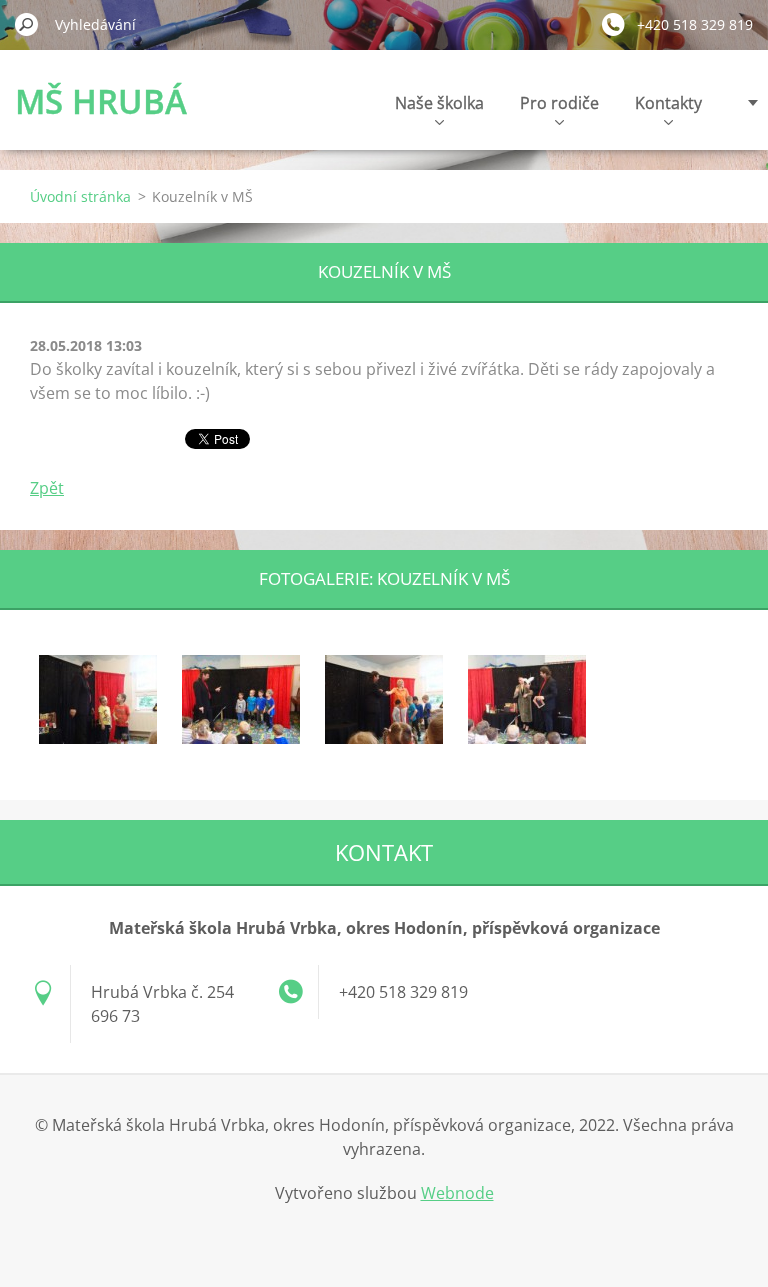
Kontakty (668, 103)
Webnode (457, 1193)
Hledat (27, 24)
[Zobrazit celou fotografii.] (98, 699)
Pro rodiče (559, 103)
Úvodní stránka (80, 196)
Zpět (47, 488)
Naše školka (439, 103)
